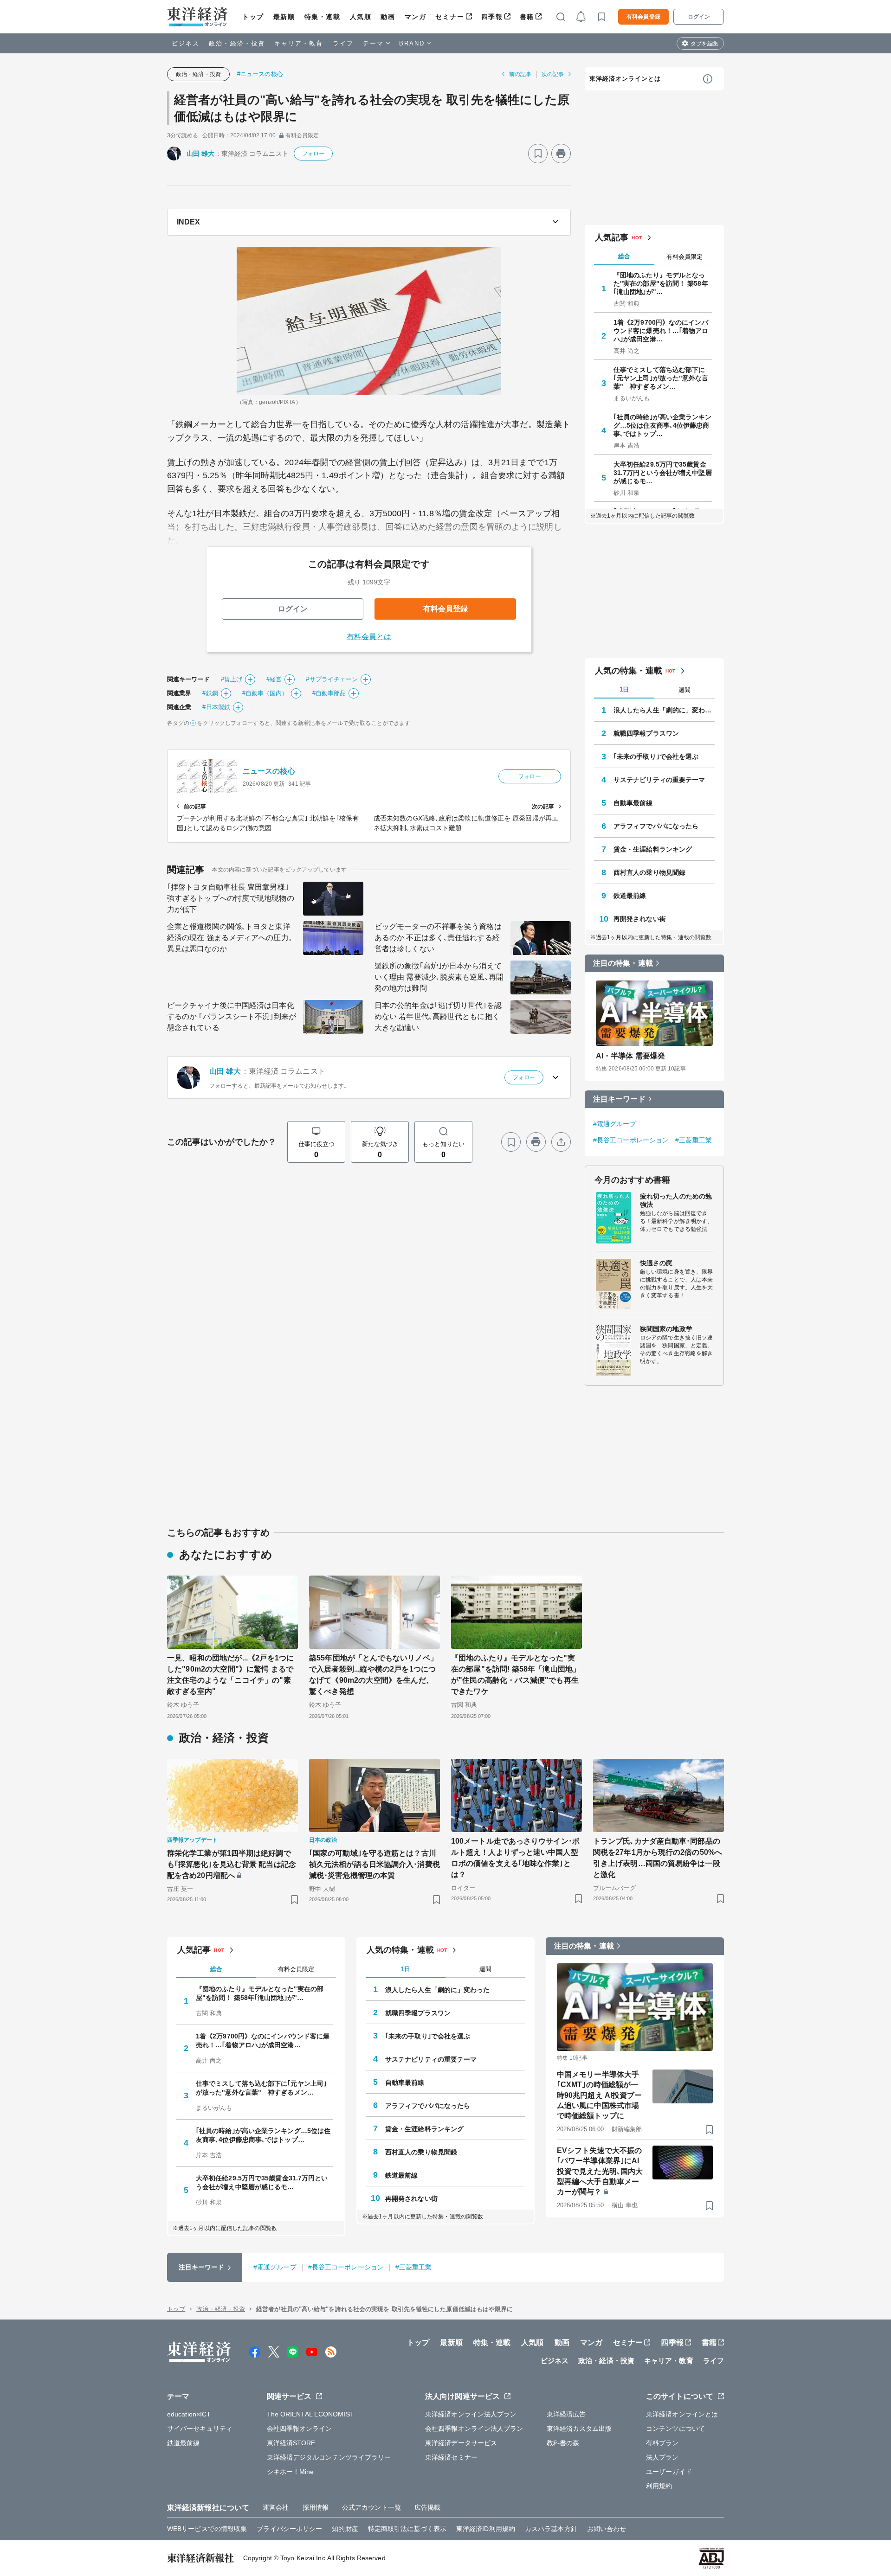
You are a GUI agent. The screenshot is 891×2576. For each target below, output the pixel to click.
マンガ (416, 17)
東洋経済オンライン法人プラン (471, 2414)
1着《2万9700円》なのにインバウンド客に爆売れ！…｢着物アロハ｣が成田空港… (661, 331)
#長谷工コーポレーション (631, 1140)
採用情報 (316, 2507)
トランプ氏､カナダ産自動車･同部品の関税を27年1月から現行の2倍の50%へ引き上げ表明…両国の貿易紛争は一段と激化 (658, 1858)
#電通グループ (615, 1124)
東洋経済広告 (566, 2414)
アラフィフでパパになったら (656, 826)
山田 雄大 (201, 154)
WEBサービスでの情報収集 (207, 2529)
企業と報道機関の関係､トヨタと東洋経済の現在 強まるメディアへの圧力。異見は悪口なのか (232, 938)
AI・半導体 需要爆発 (630, 1056)
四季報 (492, 17)
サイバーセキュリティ (200, 2429)
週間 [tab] (684, 690)
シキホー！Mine (291, 2472)
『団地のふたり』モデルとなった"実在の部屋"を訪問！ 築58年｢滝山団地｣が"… (661, 283)
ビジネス (186, 43)
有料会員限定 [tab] (684, 257)
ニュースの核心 (269, 771)
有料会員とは (369, 637)
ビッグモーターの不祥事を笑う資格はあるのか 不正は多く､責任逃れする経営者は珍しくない (438, 938)
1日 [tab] (624, 689)
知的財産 (345, 2529)
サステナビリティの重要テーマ (659, 780)
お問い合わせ (607, 2529)
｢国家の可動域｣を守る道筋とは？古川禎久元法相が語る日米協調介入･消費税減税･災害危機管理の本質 (374, 1864)
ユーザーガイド (669, 2472)
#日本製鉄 (216, 707)
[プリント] (561, 154)
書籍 (527, 17)
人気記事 (612, 237)
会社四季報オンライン (300, 2429)
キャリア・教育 (299, 43)
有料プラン (662, 2443)
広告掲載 (427, 2507)
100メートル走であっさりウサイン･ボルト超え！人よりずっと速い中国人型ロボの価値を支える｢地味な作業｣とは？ (515, 1858)
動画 (388, 17)
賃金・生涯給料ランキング (653, 849)
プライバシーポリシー (289, 2529)
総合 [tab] (624, 256)
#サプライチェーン (332, 679)
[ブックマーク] (538, 154)
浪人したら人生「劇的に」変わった (664, 710)
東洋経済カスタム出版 (579, 2429)
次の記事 (553, 74)
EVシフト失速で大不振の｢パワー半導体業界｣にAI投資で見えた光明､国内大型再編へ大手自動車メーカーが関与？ (600, 2171)
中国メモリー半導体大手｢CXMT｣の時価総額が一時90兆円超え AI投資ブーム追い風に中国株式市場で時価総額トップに (599, 2095)
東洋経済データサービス (461, 2443)
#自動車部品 (329, 693)
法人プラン (662, 2457)
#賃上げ (232, 679)
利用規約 (659, 2486)
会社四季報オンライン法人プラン (474, 2429)
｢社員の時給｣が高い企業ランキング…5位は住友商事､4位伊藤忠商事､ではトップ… (663, 425)
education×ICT (189, 2414)
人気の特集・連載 (629, 671)
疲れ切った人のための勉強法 (676, 1200)
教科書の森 (563, 2443)
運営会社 (276, 2507)
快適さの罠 (656, 1263)
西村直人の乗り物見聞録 (649, 872)
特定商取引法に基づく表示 (407, 2529)
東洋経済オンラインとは (625, 79)
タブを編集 (704, 44)
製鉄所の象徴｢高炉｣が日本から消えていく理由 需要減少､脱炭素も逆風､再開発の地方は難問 (439, 977)
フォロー (313, 154)
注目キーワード (619, 1099)
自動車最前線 (633, 803)
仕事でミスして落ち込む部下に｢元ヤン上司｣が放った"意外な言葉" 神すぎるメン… (661, 378)
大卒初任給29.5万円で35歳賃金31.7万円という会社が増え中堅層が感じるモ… (663, 473)
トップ (253, 17)
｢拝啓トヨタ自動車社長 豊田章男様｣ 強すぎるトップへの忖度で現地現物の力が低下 (231, 898)
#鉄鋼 (210, 693)
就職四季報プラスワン (646, 733)
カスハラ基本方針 (551, 2529)
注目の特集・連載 (623, 963)
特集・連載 (323, 17)
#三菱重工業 (694, 1140)
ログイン (699, 17)
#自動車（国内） (265, 693)
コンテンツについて (675, 2429)
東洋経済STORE (291, 2443)
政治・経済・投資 (237, 43)
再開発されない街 (640, 919)
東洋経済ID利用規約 (486, 2529)
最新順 (284, 17)
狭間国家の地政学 (666, 1329)
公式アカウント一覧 (371, 2507)
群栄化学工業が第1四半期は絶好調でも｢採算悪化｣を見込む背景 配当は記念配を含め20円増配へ (232, 1864)
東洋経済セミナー (451, 2457)
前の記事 (520, 74)
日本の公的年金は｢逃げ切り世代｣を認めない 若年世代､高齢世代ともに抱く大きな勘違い (438, 1016)
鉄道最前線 (630, 896)
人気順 (361, 17)
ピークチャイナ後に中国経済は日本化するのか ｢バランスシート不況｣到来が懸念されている (232, 1016)
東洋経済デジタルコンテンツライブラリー (329, 2457)
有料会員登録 (643, 17)
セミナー (450, 17)
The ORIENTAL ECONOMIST (310, 2414)
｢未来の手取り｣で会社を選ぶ (656, 756)
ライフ (343, 43)
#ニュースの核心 (260, 74)
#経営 (274, 679)
